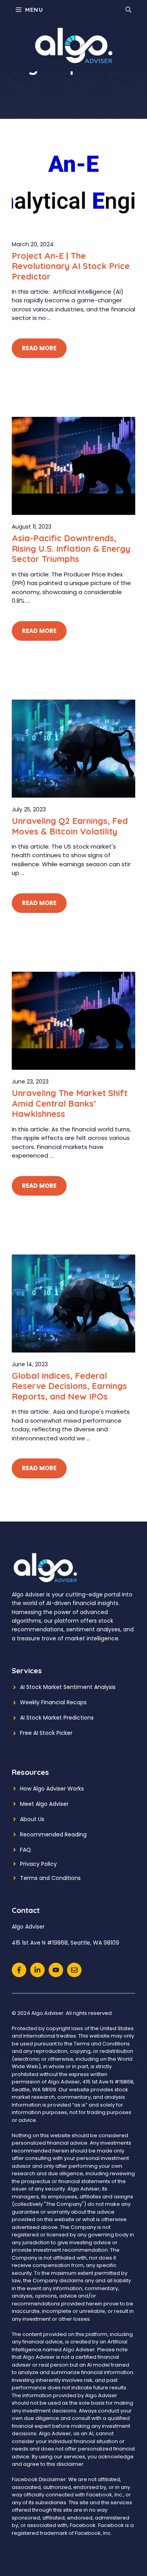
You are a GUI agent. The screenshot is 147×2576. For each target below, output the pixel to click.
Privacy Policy (38, 1864)
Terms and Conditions (50, 1878)
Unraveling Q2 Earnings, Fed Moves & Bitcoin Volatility (70, 826)
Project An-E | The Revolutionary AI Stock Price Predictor (71, 266)
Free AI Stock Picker (46, 1733)
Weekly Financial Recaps (53, 1702)
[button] (128, 10)
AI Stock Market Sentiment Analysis (68, 1687)
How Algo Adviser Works (52, 1789)
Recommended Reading (53, 1834)
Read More (39, 348)
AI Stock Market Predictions (57, 1718)
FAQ (25, 1850)
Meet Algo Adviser (44, 1804)
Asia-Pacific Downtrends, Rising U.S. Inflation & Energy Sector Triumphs (71, 548)
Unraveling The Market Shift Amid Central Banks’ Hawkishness (70, 1103)
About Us (32, 1819)
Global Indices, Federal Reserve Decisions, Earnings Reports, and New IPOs (69, 1386)
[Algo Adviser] (74, 45)
